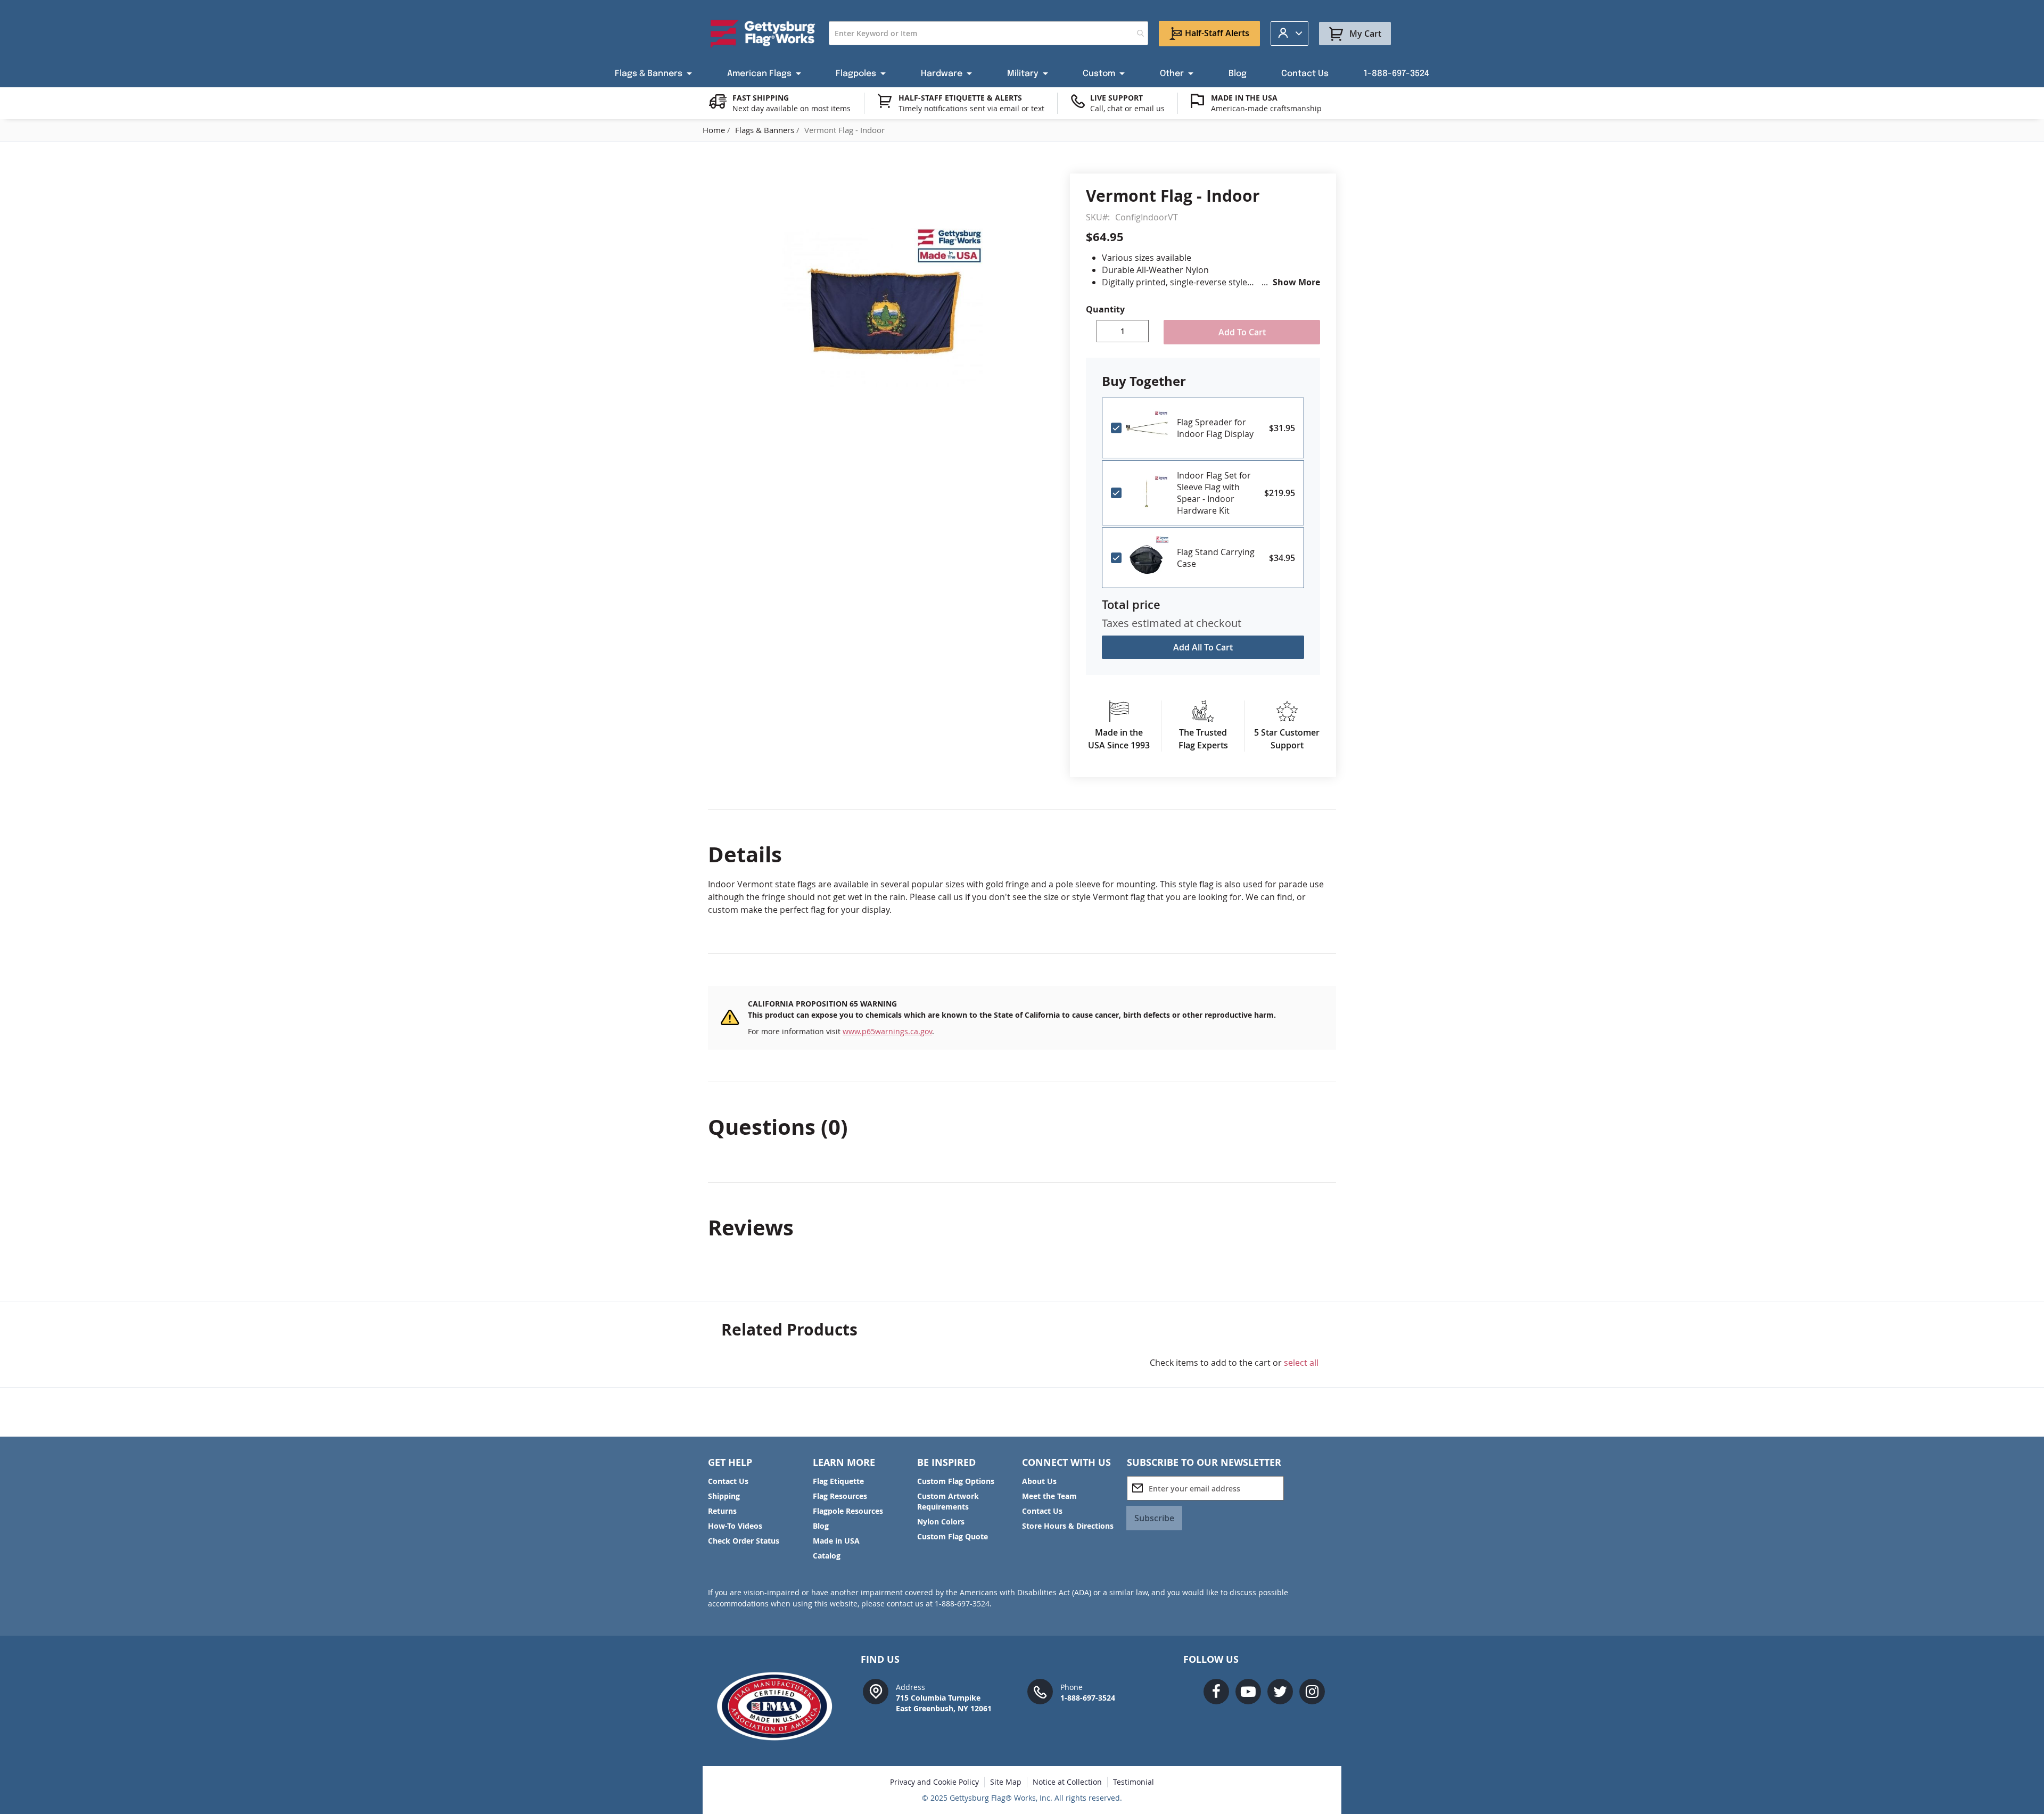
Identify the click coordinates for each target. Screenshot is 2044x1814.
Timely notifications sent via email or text (971, 108)
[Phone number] (1040, 1691)
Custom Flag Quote (953, 1536)
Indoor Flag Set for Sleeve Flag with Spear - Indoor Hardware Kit (1214, 493)
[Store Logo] (763, 34)
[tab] (1022, 854)
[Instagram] (1312, 1692)
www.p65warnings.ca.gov (887, 1031)
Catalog (827, 1556)
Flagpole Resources (848, 1511)
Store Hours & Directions (1068, 1526)
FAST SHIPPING (761, 98)
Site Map (1006, 1782)
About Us (1039, 1481)
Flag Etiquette (838, 1481)
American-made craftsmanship (1266, 108)
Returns (722, 1511)
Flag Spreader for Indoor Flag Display (1215, 428)
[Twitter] (1280, 1692)
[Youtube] (1248, 1692)
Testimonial (1134, 1782)
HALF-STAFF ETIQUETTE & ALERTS (960, 98)
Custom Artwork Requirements (948, 1501)
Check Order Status (744, 1541)
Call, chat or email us (1127, 108)
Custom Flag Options (956, 1481)
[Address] (876, 1691)
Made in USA (836, 1541)
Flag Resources (840, 1496)
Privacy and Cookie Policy (934, 1782)
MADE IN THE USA (1244, 98)
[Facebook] (1216, 1692)
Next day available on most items (792, 108)
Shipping (724, 1496)
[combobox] (988, 33)
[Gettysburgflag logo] (780, 1706)
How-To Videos (735, 1526)
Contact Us (728, 1481)
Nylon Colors (941, 1522)
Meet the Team (1049, 1496)
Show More (1296, 282)
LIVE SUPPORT (1116, 98)
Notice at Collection (1067, 1782)
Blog (821, 1526)
